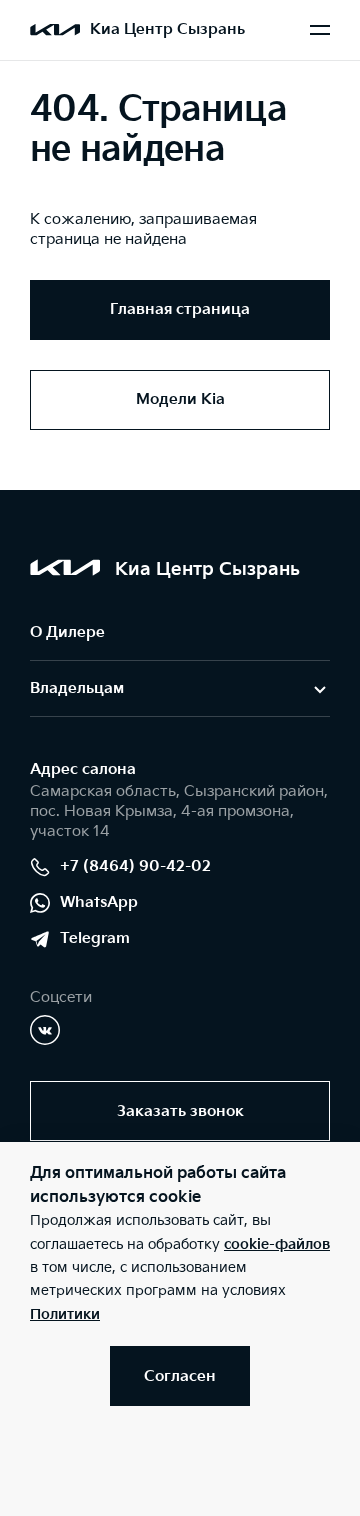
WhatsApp (99, 902)
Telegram (95, 938)
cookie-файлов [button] (277, 1244)
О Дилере (67, 632)
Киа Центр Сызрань (167, 29)
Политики (65, 1314)
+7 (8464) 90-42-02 (135, 866)
